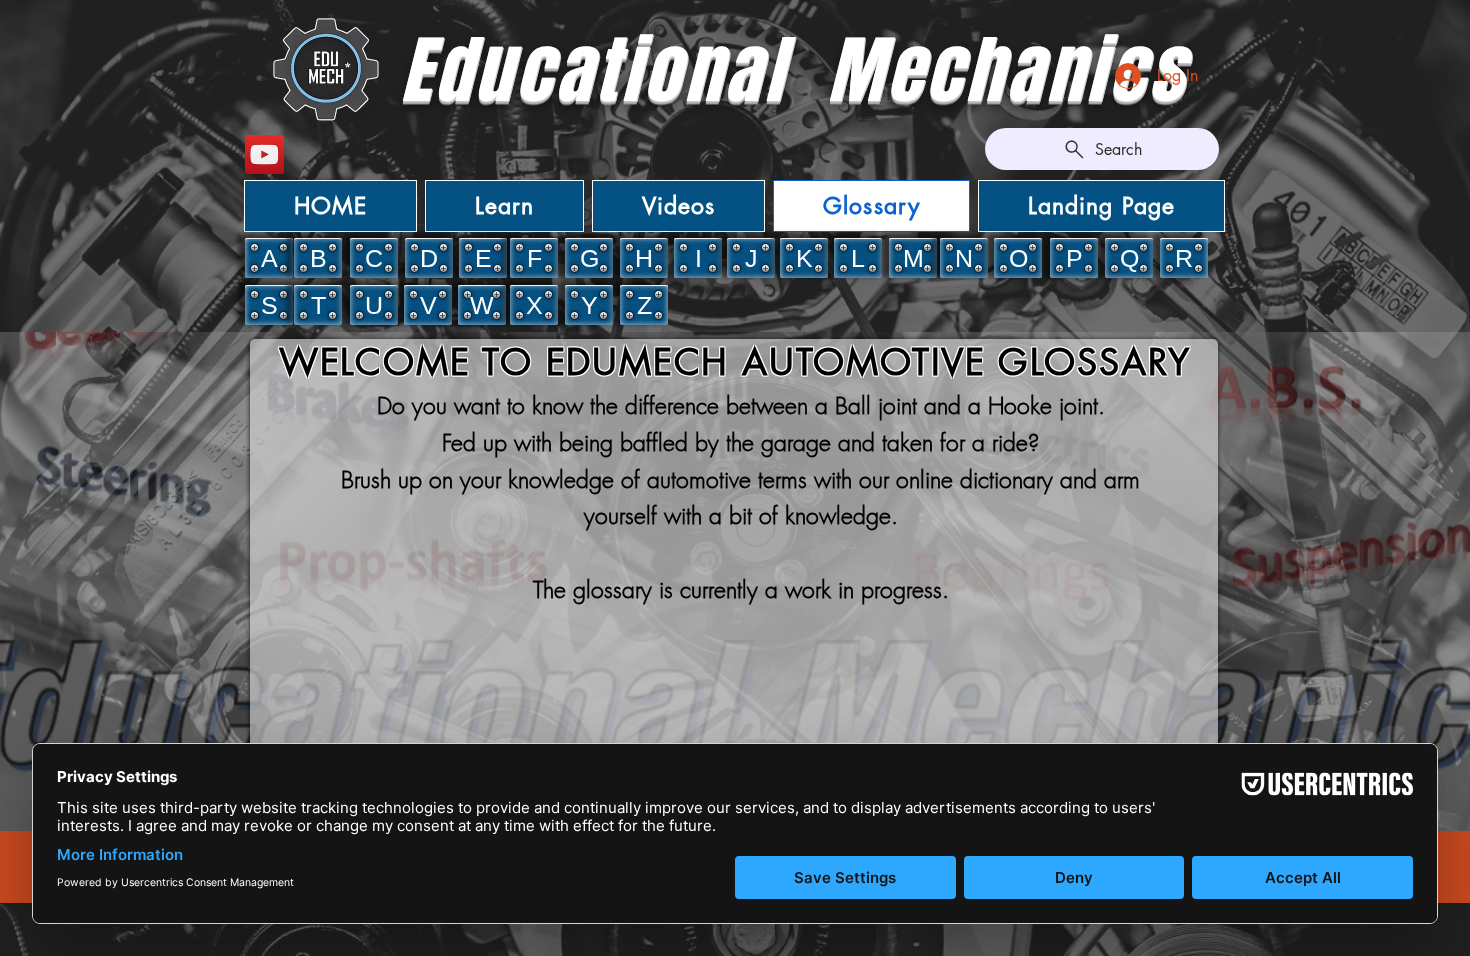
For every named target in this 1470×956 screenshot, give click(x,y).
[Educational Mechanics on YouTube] (264, 154)
